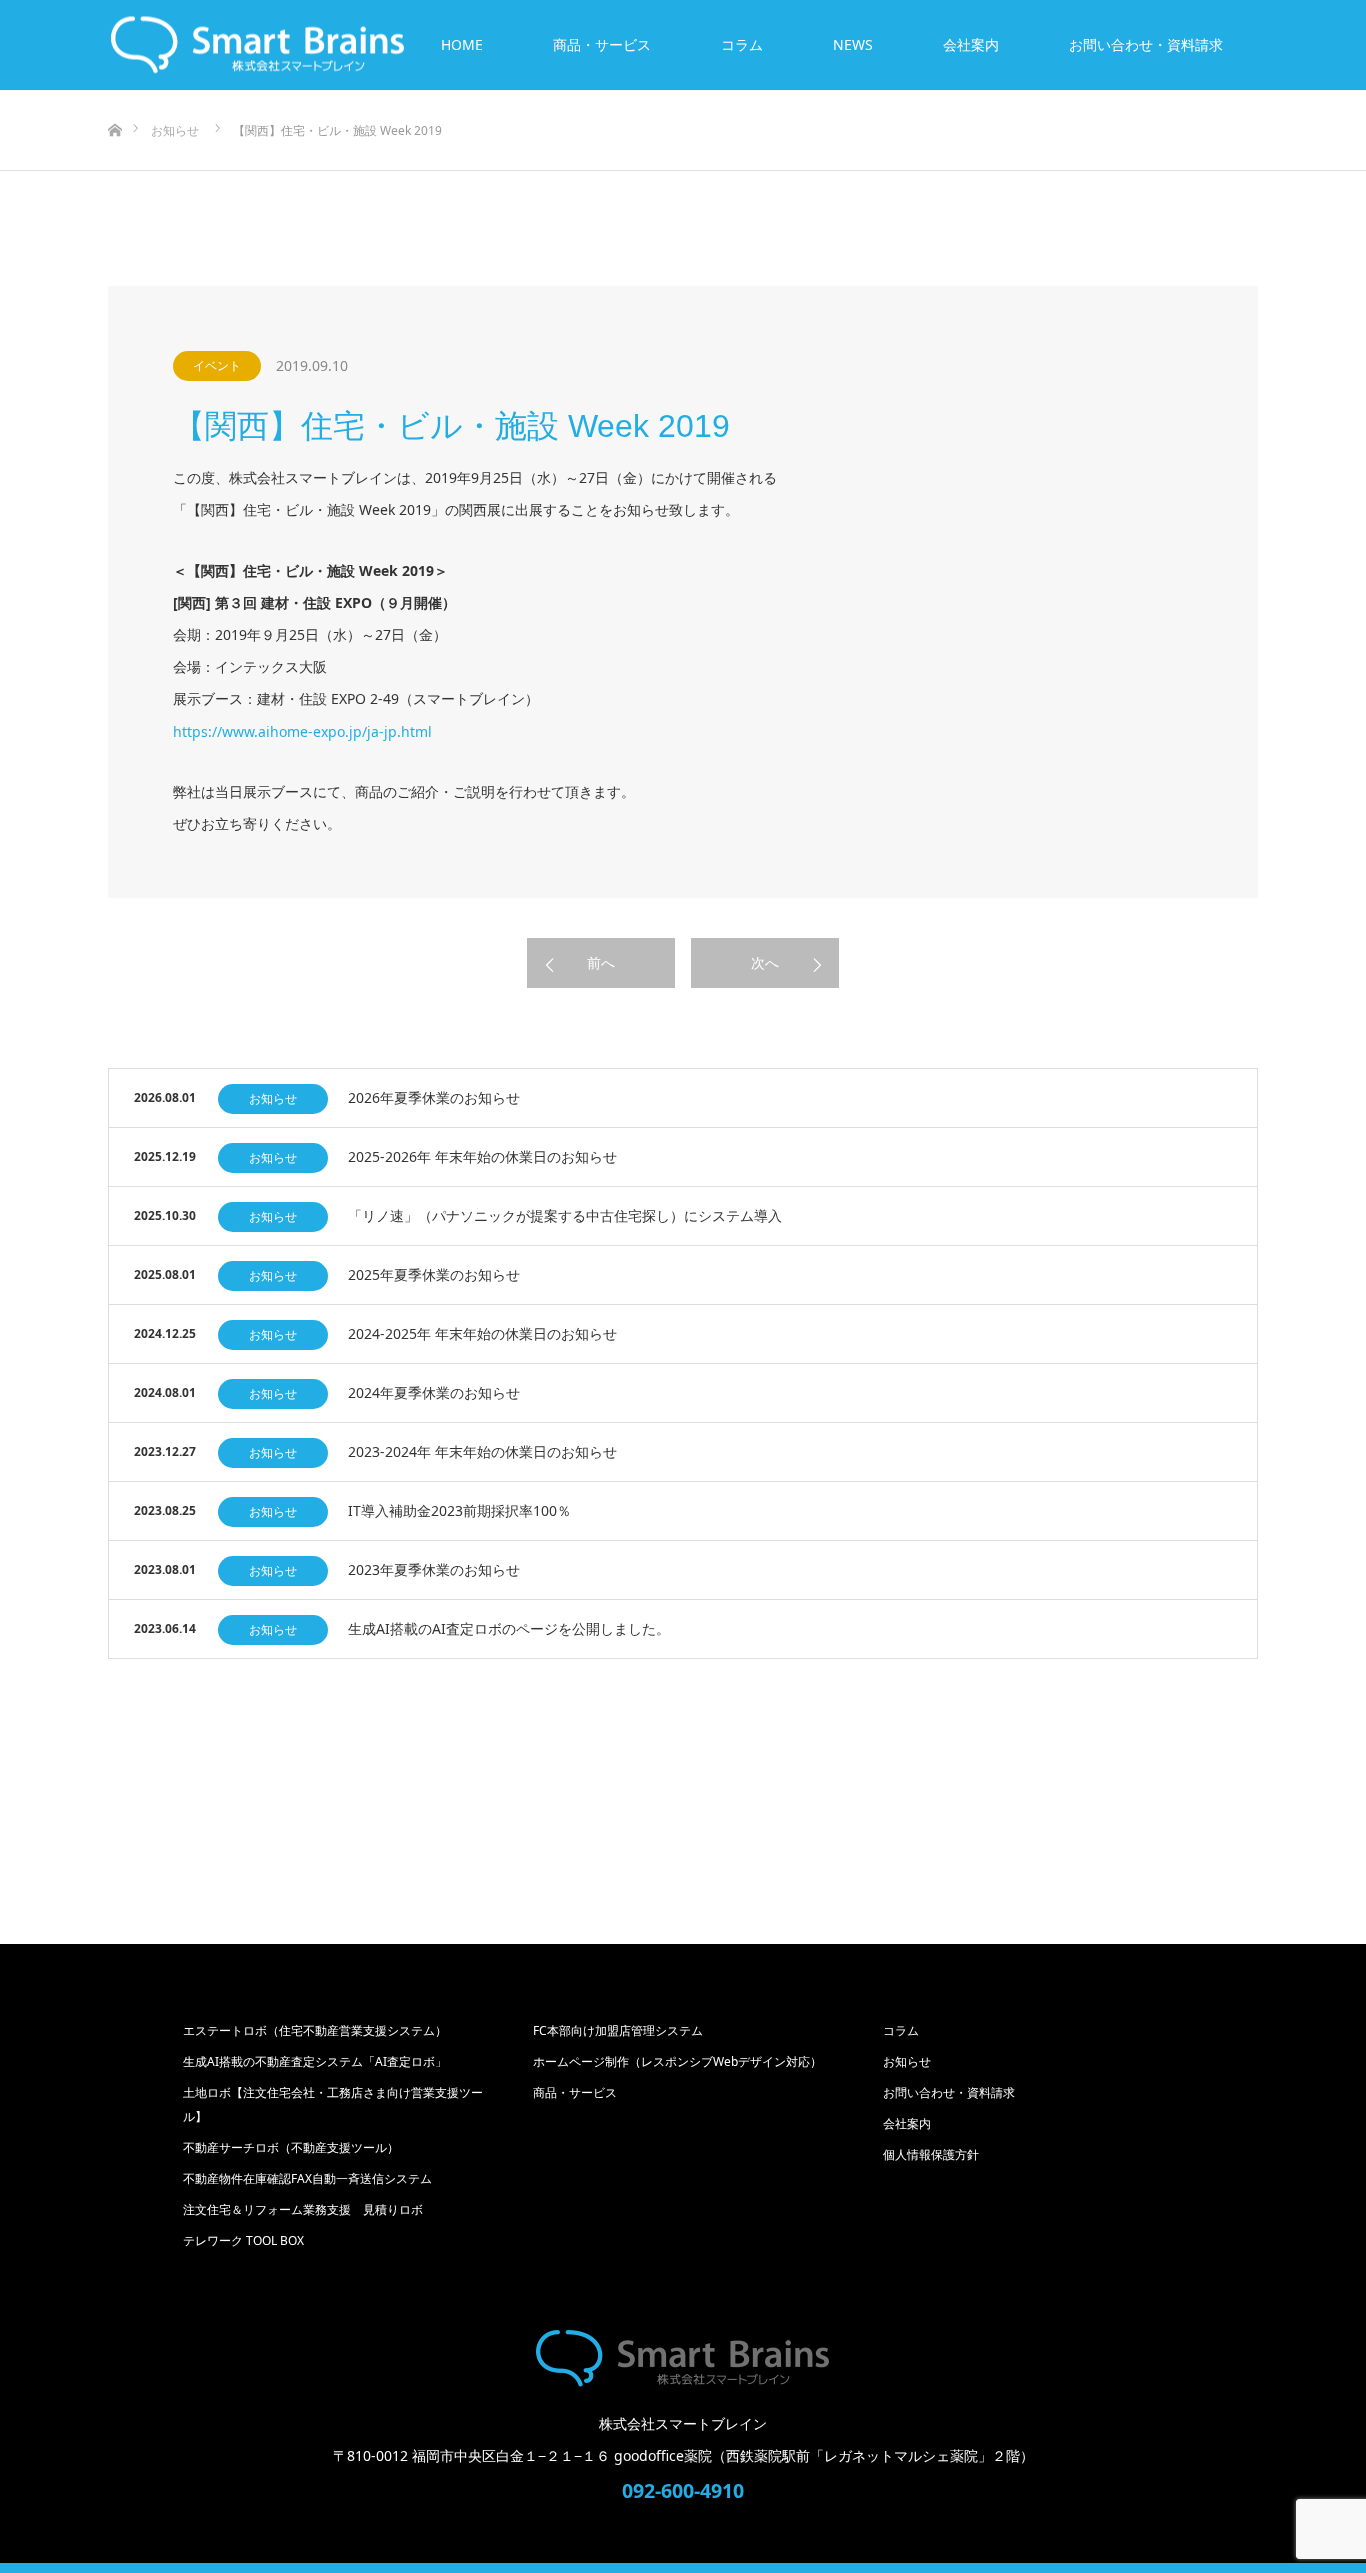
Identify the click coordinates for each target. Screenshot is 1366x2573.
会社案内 (971, 44)
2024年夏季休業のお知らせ (434, 1392)
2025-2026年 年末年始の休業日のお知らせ (482, 1156)
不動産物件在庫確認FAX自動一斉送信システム (307, 2178)
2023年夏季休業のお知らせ (434, 1569)
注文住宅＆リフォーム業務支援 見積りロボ (303, 2209)
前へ (601, 962)
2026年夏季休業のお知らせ (434, 1097)
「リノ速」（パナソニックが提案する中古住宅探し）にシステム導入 (565, 1215)
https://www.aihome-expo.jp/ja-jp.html (302, 731)
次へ (765, 962)
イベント (217, 365)
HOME (462, 44)
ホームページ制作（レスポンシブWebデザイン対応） (677, 2061)
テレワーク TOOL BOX (243, 2240)
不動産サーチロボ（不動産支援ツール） (291, 2147)
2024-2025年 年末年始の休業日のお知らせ (482, 1333)
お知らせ (273, 1098)
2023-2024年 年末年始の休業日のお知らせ (482, 1451)
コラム (742, 44)
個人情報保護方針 (931, 2154)
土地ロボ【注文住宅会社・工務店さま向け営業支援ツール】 (333, 2104)
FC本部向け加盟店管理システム (618, 2030)
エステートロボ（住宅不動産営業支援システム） (315, 2030)
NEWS (853, 44)
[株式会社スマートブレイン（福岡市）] (683, 2358)
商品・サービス (602, 44)
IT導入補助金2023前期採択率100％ (459, 1510)
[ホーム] (114, 97)
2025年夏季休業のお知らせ (434, 1274)
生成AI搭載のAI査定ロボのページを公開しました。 (509, 1628)
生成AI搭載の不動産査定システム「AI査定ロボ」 (321, 2061)
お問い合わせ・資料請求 (1146, 44)
